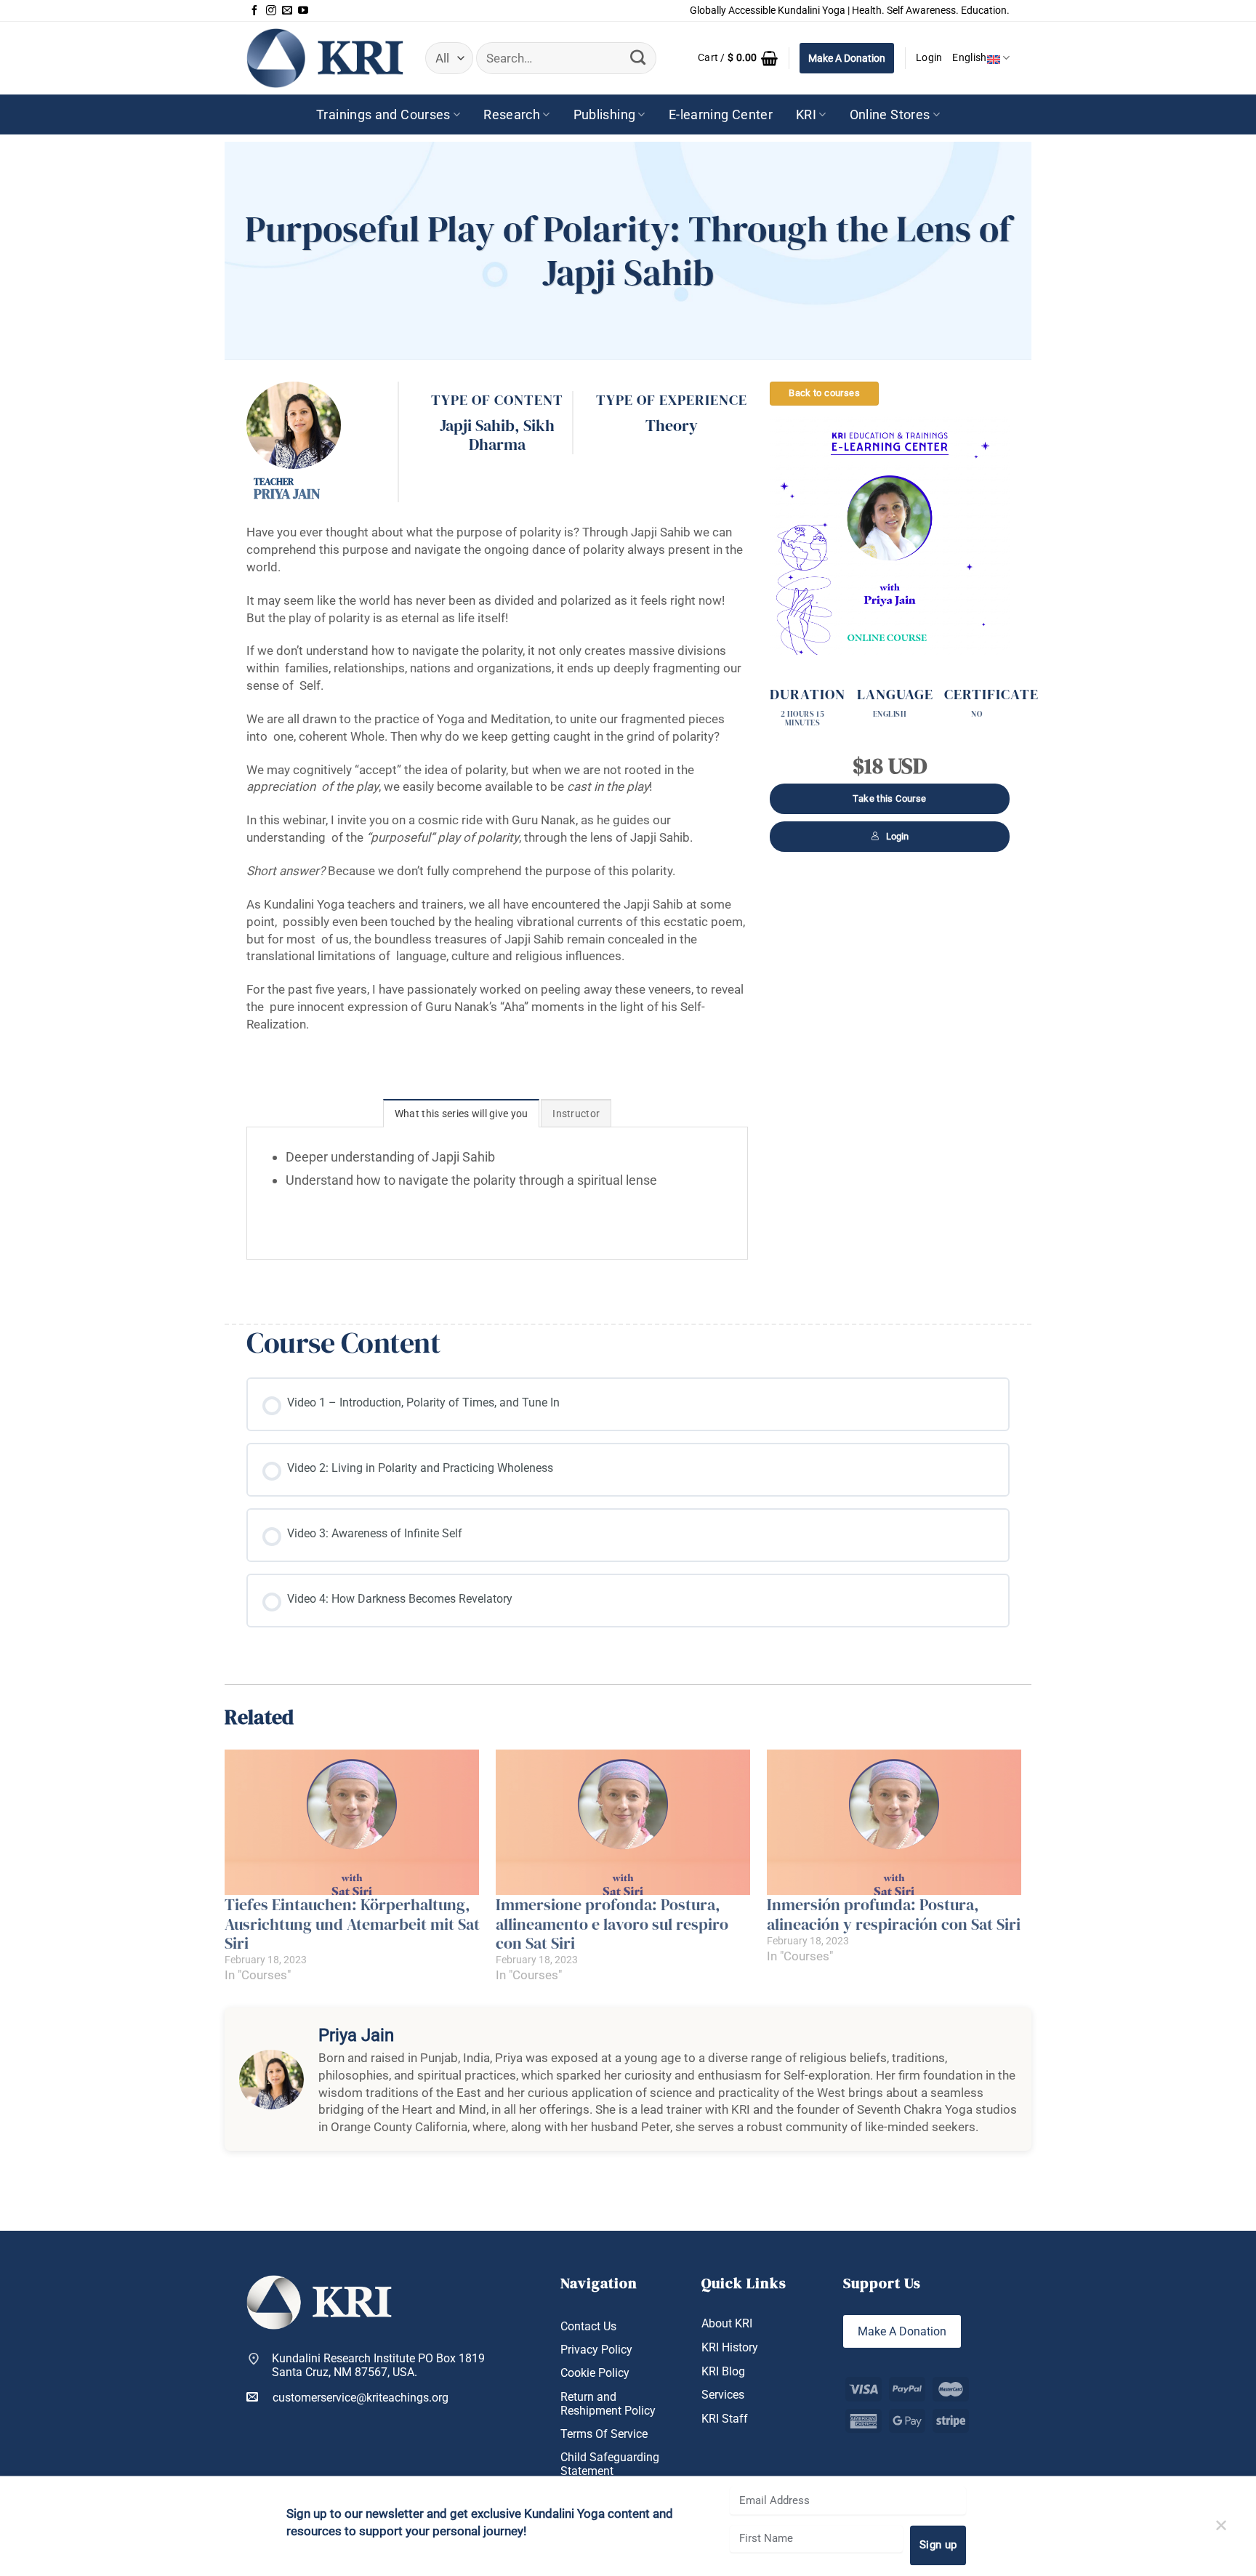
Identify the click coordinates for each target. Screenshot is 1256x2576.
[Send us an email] (287, 11)
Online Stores (890, 114)
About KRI (727, 2323)
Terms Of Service (604, 2434)
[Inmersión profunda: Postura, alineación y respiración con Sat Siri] (895, 1822)
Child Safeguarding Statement (610, 2464)
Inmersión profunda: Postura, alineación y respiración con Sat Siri (894, 1914)
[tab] (462, 1113)
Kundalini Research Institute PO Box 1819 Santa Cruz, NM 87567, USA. (378, 2365)
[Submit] (637, 58)
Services (723, 2395)
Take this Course (889, 798)
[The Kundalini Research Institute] (325, 58)
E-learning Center (721, 114)
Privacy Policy (596, 2350)
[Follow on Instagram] (271, 11)
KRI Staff (725, 2419)
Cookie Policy (595, 2373)
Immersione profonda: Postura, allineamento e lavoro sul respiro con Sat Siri (612, 1924)
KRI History (730, 2347)
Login (897, 836)
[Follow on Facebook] (254, 11)
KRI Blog (723, 2371)
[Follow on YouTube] (303, 11)
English (969, 58)
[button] (738, 58)
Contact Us (588, 2326)
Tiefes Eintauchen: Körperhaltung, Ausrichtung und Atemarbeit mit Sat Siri (352, 1924)
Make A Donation (847, 58)
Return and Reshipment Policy (608, 2404)
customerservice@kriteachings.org (361, 2398)
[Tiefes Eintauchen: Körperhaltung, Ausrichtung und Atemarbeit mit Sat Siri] (353, 1822)
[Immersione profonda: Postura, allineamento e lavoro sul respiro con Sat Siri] (624, 1822)
